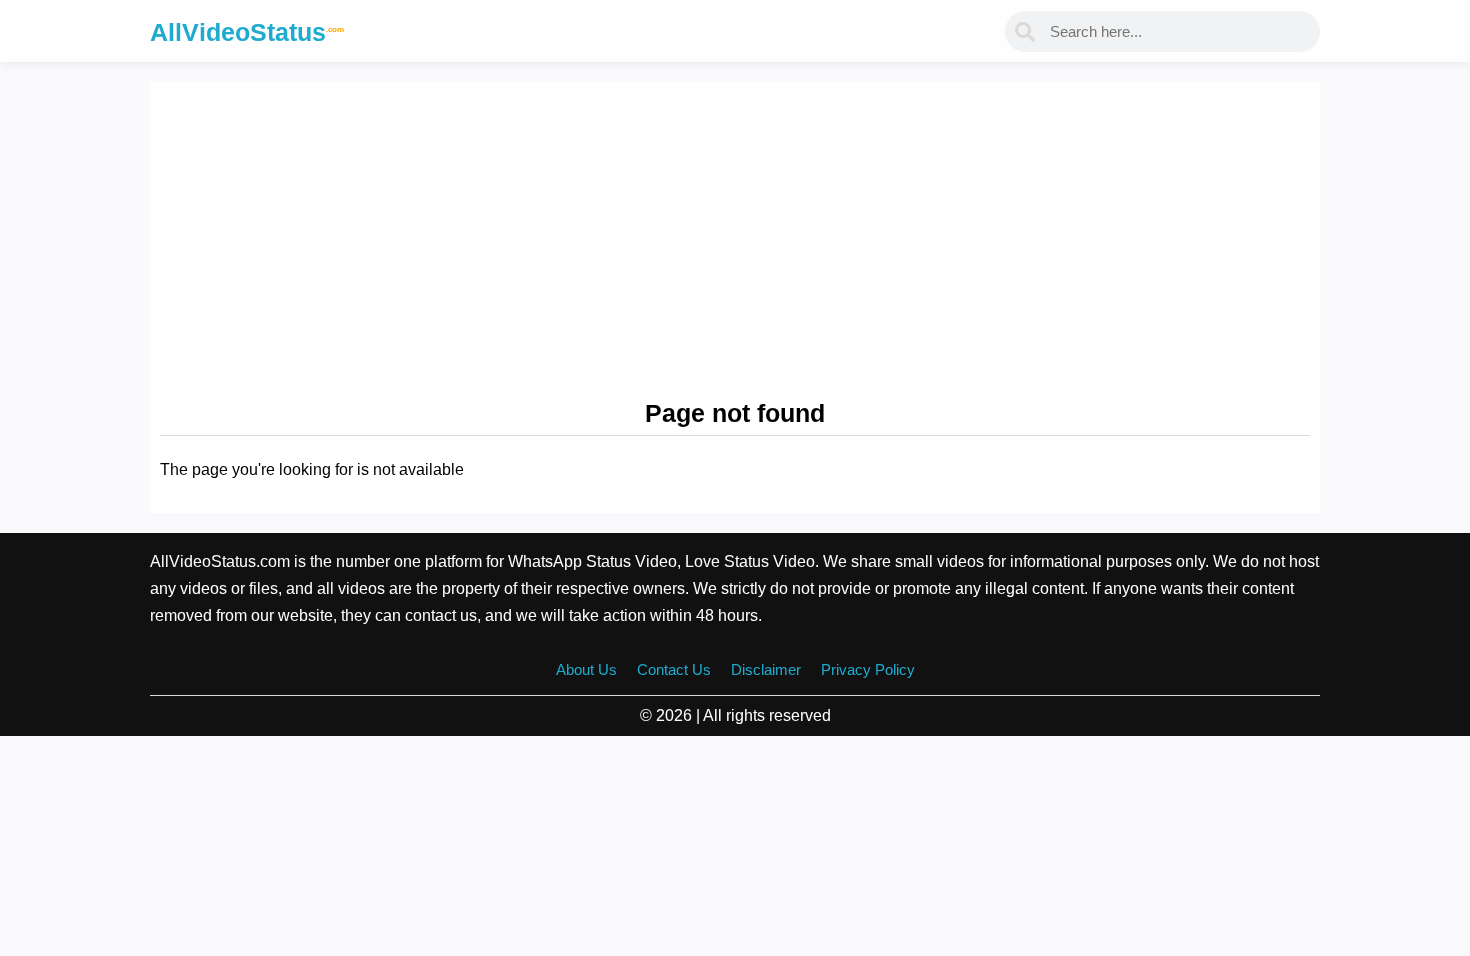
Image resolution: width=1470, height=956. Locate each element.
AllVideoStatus (247, 32)
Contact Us (674, 669)
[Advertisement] (735, 242)
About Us (586, 669)
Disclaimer (766, 669)
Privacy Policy (868, 669)
